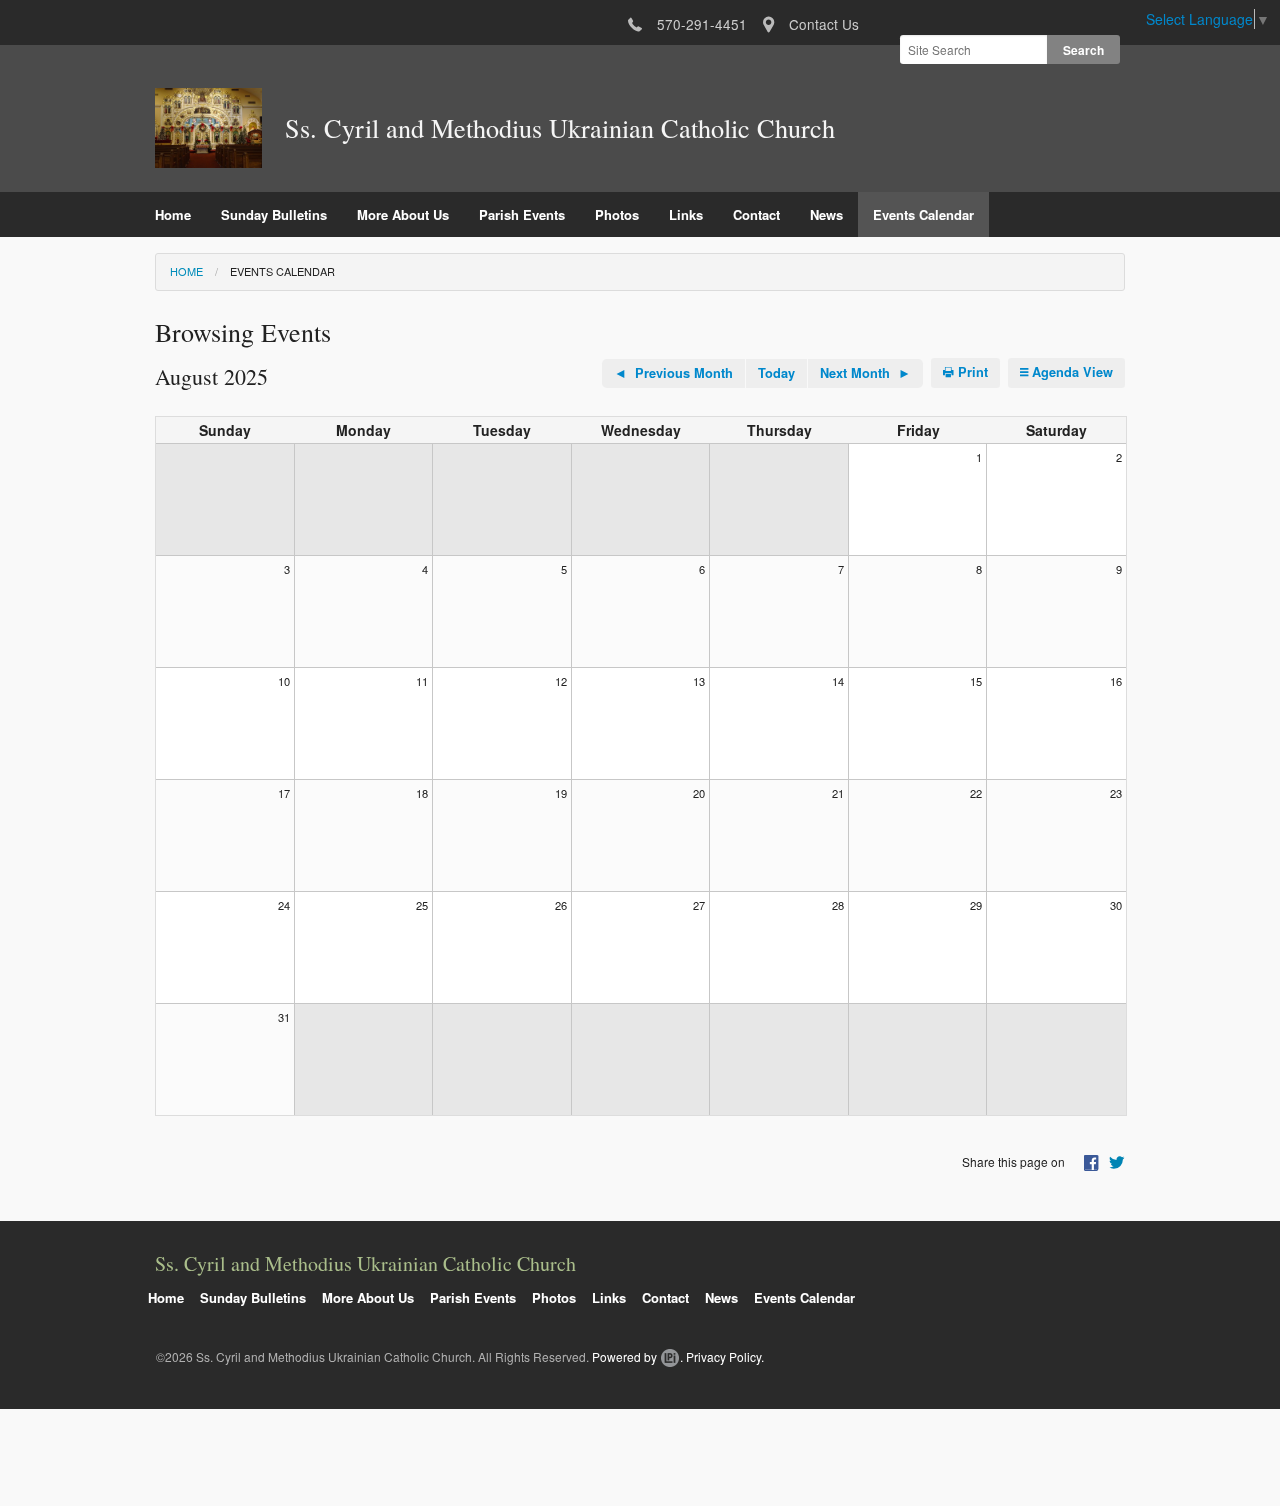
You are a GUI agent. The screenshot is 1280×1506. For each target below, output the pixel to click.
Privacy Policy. (725, 1356)
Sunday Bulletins (274, 214)
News (826, 214)
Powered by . (637, 1356)
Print (971, 372)
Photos (617, 214)
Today (776, 373)
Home (173, 214)
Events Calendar (923, 214)
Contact (756, 214)
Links (686, 214)
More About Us (403, 214)
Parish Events (522, 214)
